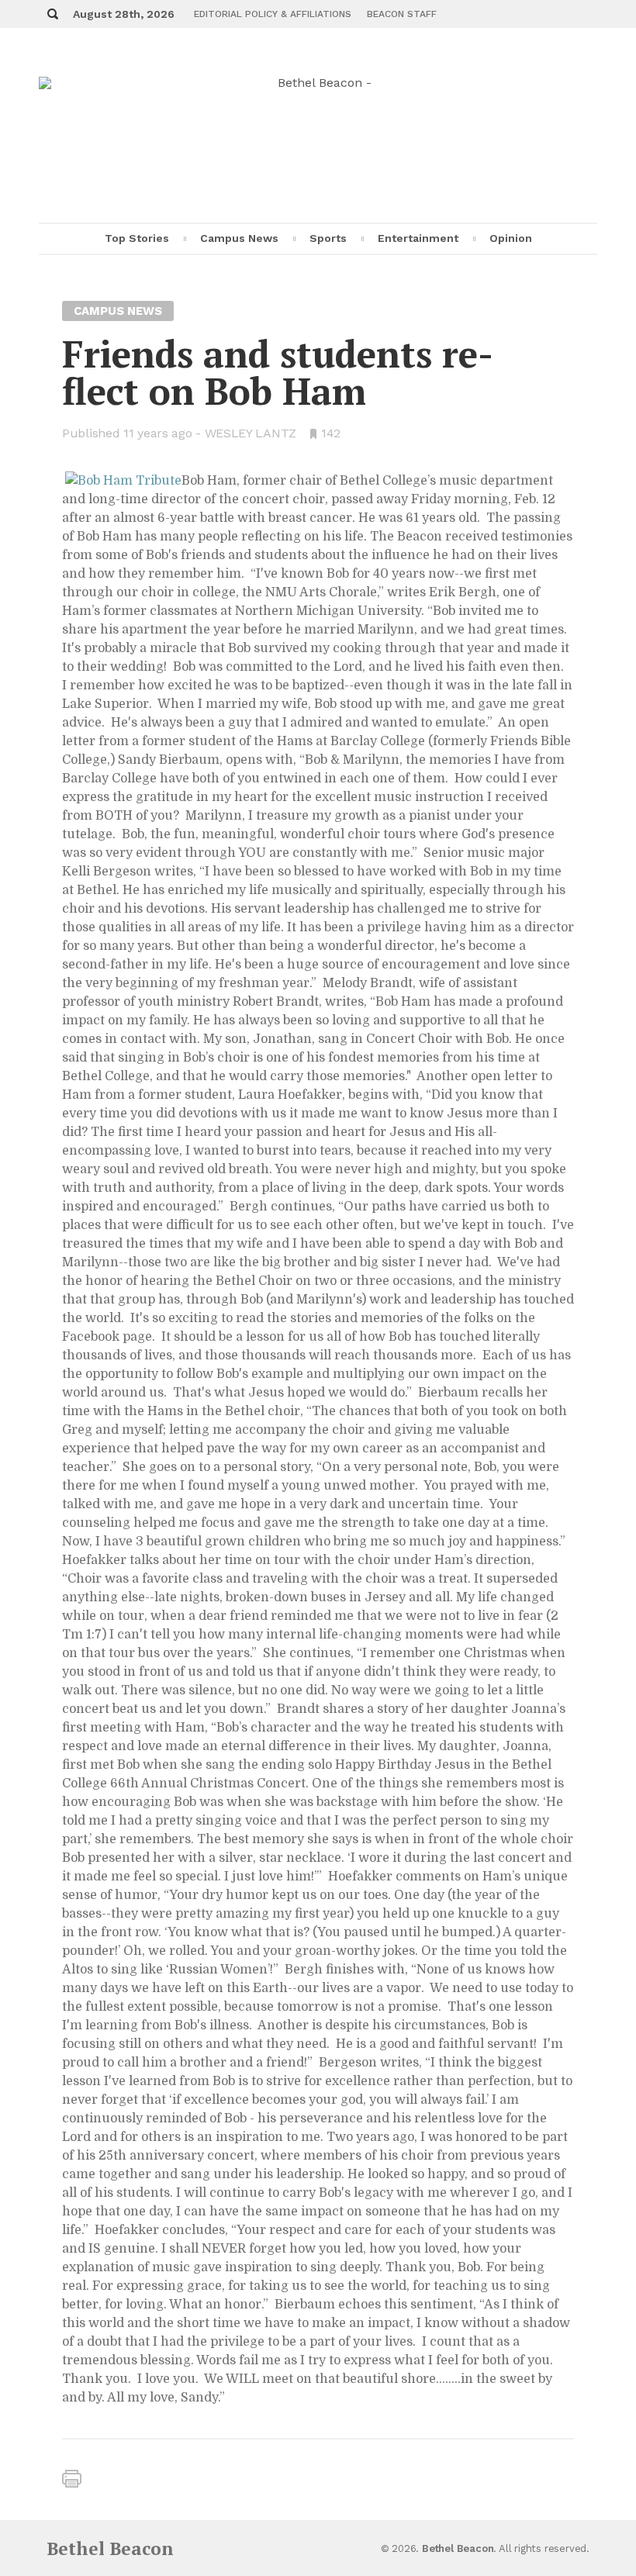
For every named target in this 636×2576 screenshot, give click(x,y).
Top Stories (137, 238)
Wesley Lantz (251, 433)
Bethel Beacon (110, 2548)
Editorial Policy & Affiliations (273, 14)
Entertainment (418, 238)
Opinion (511, 238)
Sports (328, 238)
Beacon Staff (402, 14)
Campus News (239, 238)
